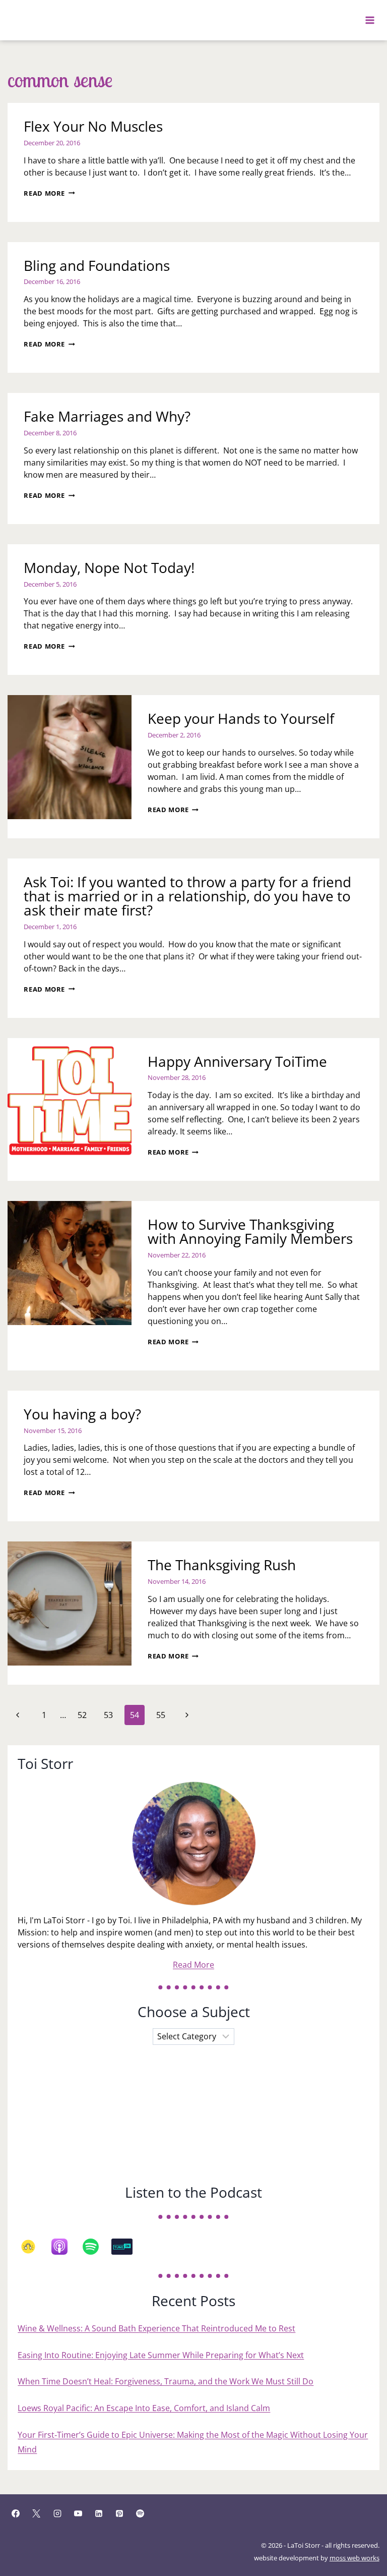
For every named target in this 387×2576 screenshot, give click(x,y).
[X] (36, 2513)
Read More (49, 193)
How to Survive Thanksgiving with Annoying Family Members (250, 1231)
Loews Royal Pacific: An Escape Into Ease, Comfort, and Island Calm (144, 2408)
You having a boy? (82, 1414)
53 (108, 1715)
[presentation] (70, 757)
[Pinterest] (119, 2513)
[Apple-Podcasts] (64, 2247)
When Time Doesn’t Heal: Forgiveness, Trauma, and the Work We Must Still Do (166, 2381)
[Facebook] (16, 2513)
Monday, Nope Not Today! (109, 567)
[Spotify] (96, 2247)
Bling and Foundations (97, 265)
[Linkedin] (99, 2513)
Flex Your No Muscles (93, 126)
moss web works (354, 2558)
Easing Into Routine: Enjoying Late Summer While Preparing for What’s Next (161, 2355)
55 (161, 1715)
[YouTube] (78, 2513)
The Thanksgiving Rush (222, 1565)
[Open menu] (370, 20)
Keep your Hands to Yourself (241, 718)
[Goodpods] (33, 2247)
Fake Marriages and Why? (107, 416)
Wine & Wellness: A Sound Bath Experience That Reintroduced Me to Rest (156, 2328)
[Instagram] (57, 2513)
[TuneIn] (127, 2247)
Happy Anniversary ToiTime (237, 1061)
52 (82, 1715)
